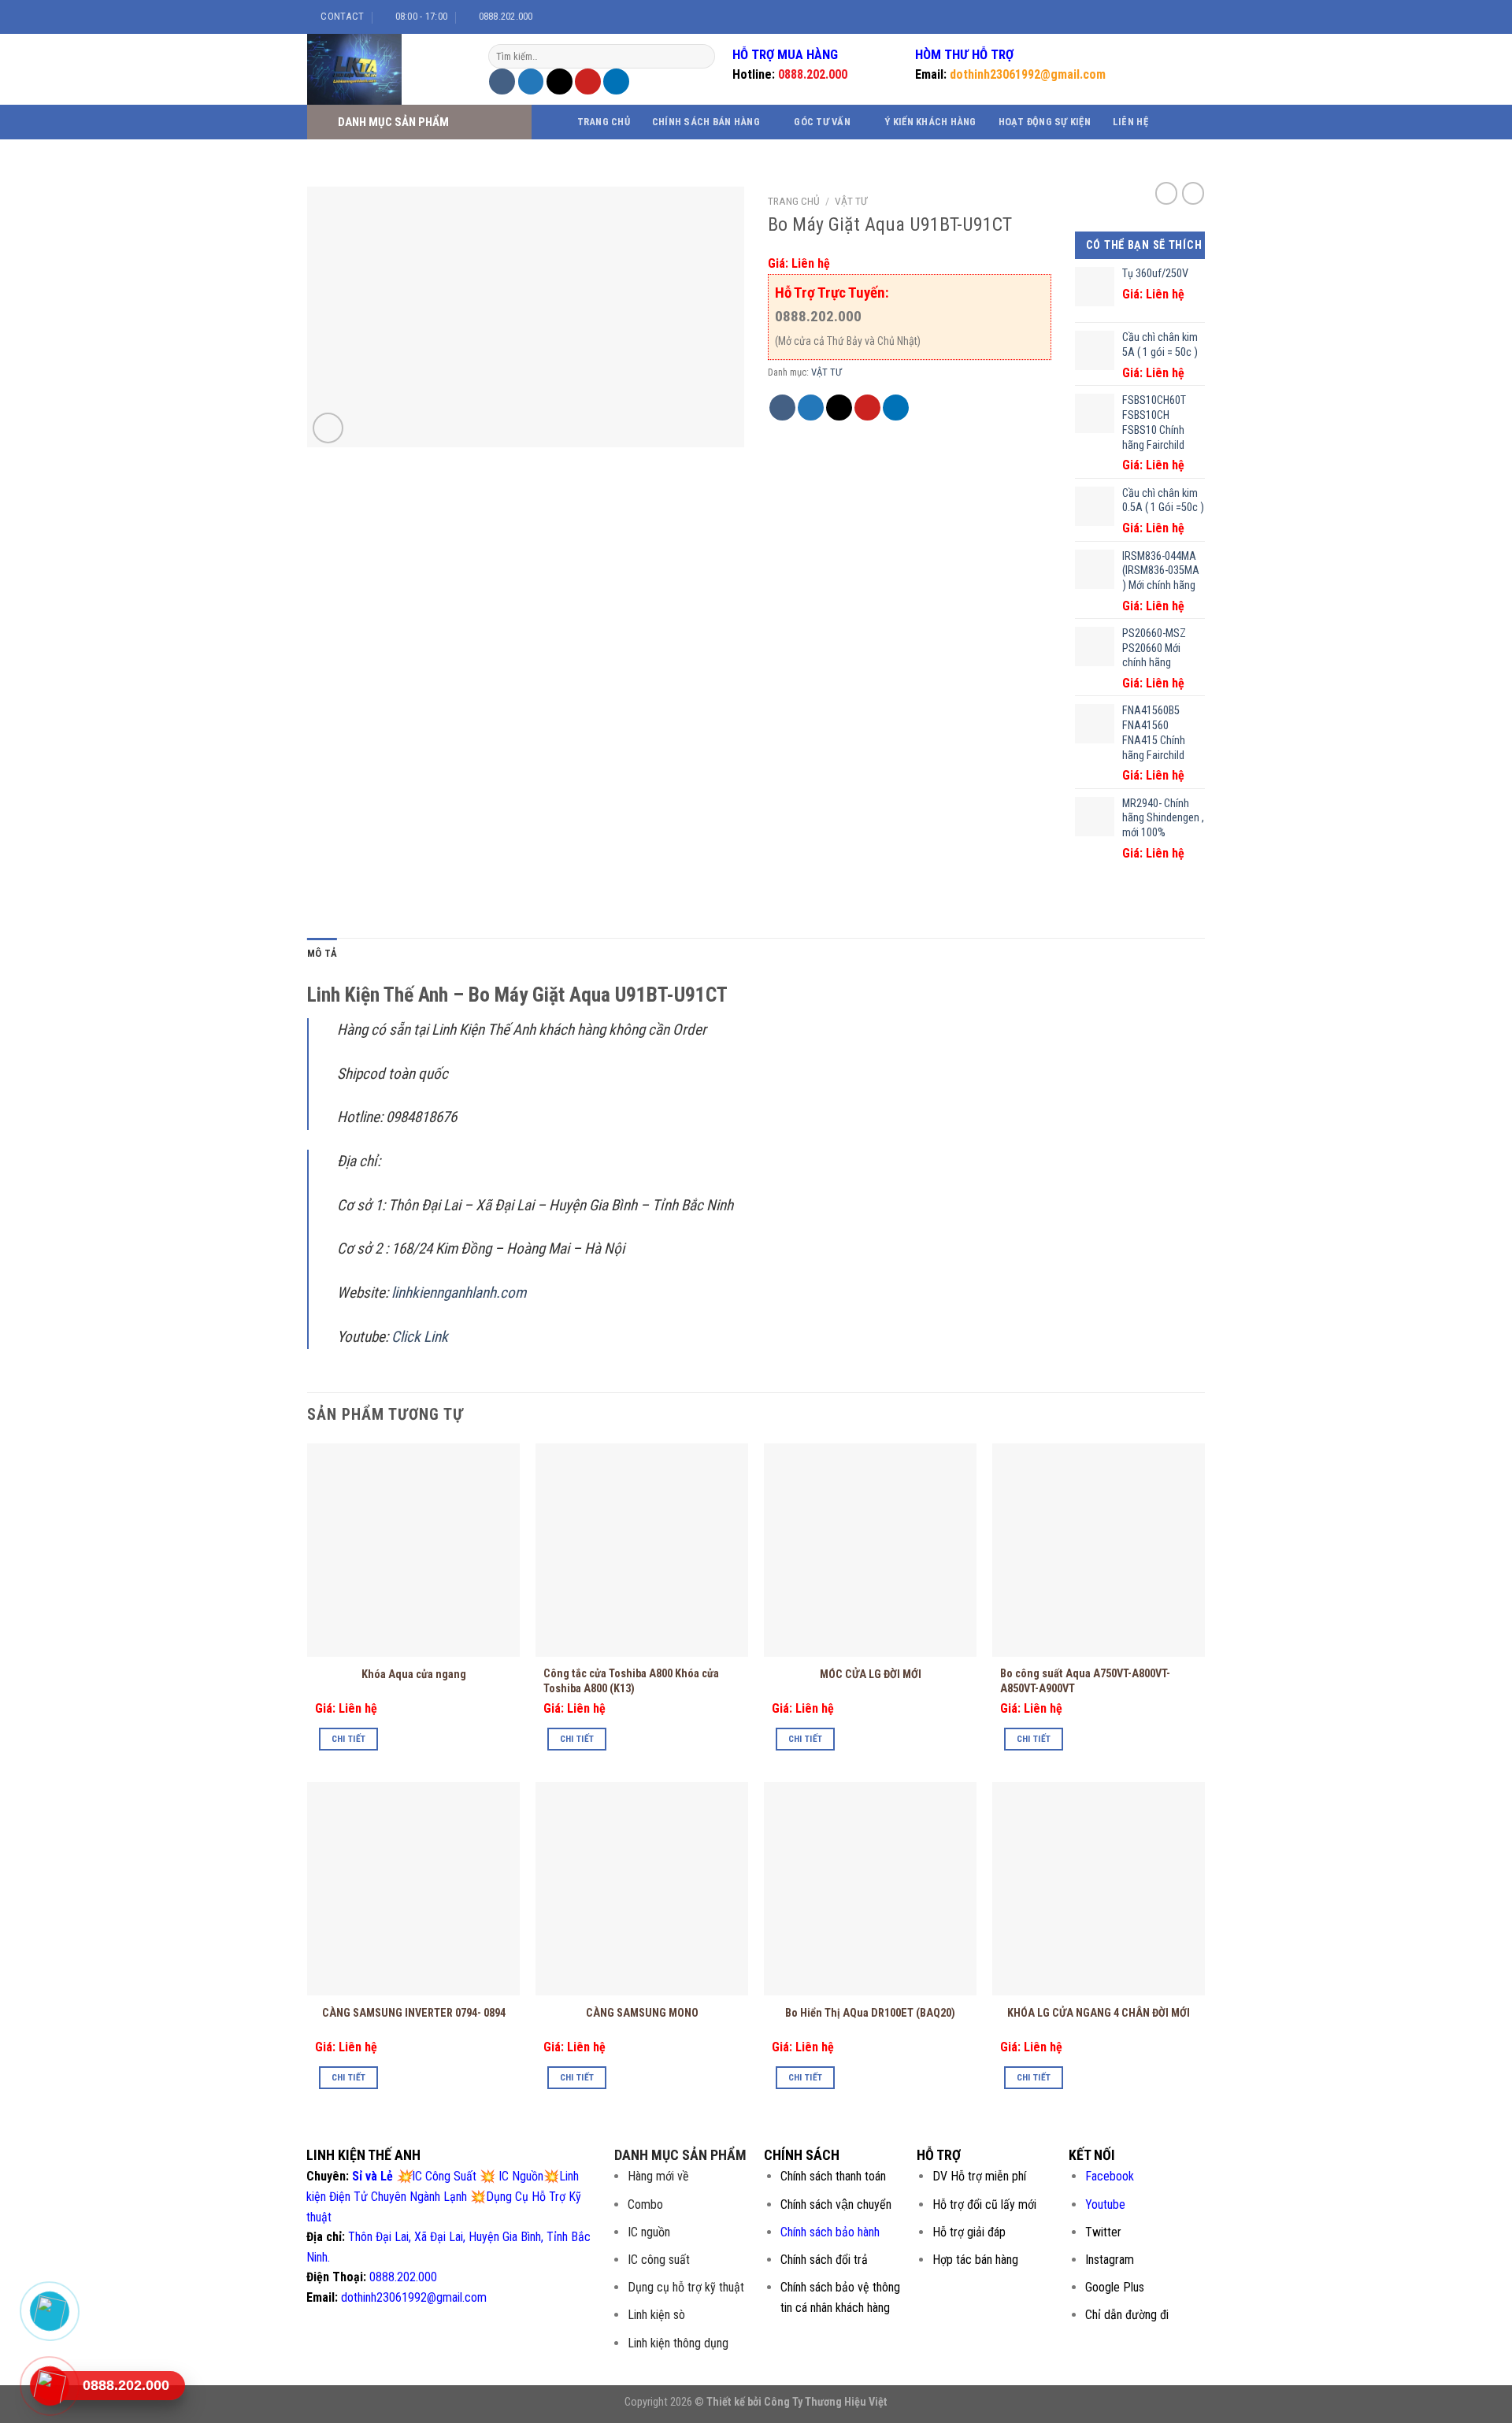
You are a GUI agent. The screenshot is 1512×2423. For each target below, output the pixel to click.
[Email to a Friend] (560, 82)
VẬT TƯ (851, 201)
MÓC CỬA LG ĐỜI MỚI (871, 1675)
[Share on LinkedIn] (616, 82)
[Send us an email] (1189, 17)
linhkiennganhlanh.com (459, 1293)
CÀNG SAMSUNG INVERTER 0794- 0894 (414, 2013)
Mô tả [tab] (322, 953)
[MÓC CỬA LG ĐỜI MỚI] (870, 1550)
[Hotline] (49, 2386)
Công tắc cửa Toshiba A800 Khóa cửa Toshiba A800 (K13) (631, 1681)
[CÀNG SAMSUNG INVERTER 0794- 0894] (413, 1888)
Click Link (421, 1337)
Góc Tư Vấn (822, 122)
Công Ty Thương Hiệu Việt (826, 2402)
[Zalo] (49, 2311)
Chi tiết (349, 1739)
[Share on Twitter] (531, 82)
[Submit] (701, 57)
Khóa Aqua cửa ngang (414, 1675)
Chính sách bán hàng (706, 122)
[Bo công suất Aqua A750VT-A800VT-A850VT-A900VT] (1099, 1550)
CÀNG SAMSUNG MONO (642, 2013)
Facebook (1110, 2176)
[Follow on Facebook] (1144, 17)
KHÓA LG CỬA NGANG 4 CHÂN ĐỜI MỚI (1099, 2013)
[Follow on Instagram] (1159, 17)
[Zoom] (328, 428)
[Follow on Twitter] (1174, 17)
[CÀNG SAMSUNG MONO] (642, 1888)
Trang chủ (604, 122)
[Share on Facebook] (502, 82)
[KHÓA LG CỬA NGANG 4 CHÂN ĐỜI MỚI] (1099, 1888)
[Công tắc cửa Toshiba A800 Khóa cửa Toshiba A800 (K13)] (642, 1550)
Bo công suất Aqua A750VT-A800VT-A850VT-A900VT (1085, 1681)
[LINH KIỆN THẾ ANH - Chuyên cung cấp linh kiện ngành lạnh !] (386, 69)
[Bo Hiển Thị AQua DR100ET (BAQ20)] (870, 1888)
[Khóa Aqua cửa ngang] (413, 1550)
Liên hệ (1130, 122)
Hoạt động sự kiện (1045, 122)
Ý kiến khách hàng (930, 122)
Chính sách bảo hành (830, 2232)
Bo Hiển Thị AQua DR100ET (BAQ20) (870, 2013)
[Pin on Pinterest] (588, 82)
